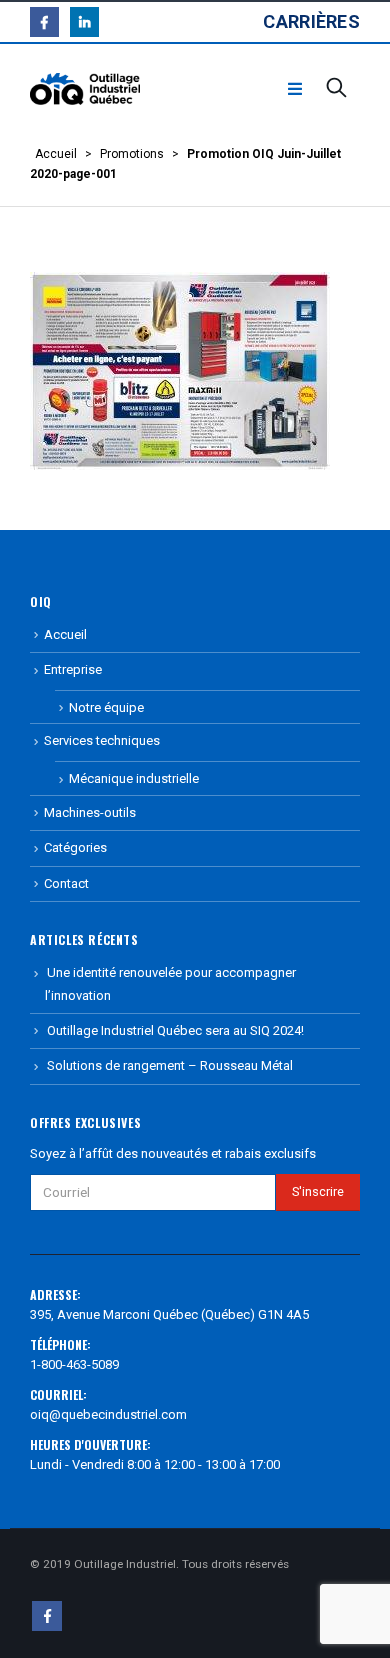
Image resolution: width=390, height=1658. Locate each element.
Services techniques (102, 740)
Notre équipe (106, 707)
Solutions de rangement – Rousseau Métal (170, 1065)
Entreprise (73, 669)
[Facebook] (44, 21)
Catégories (75, 847)
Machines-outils (90, 812)
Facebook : (47, 1616)
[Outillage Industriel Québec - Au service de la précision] (85, 89)
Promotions (132, 154)
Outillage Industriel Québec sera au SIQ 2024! (175, 1030)
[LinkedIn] (84, 21)
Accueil (56, 154)
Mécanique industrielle (134, 778)
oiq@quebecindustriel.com (108, 1414)
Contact (66, 883)
